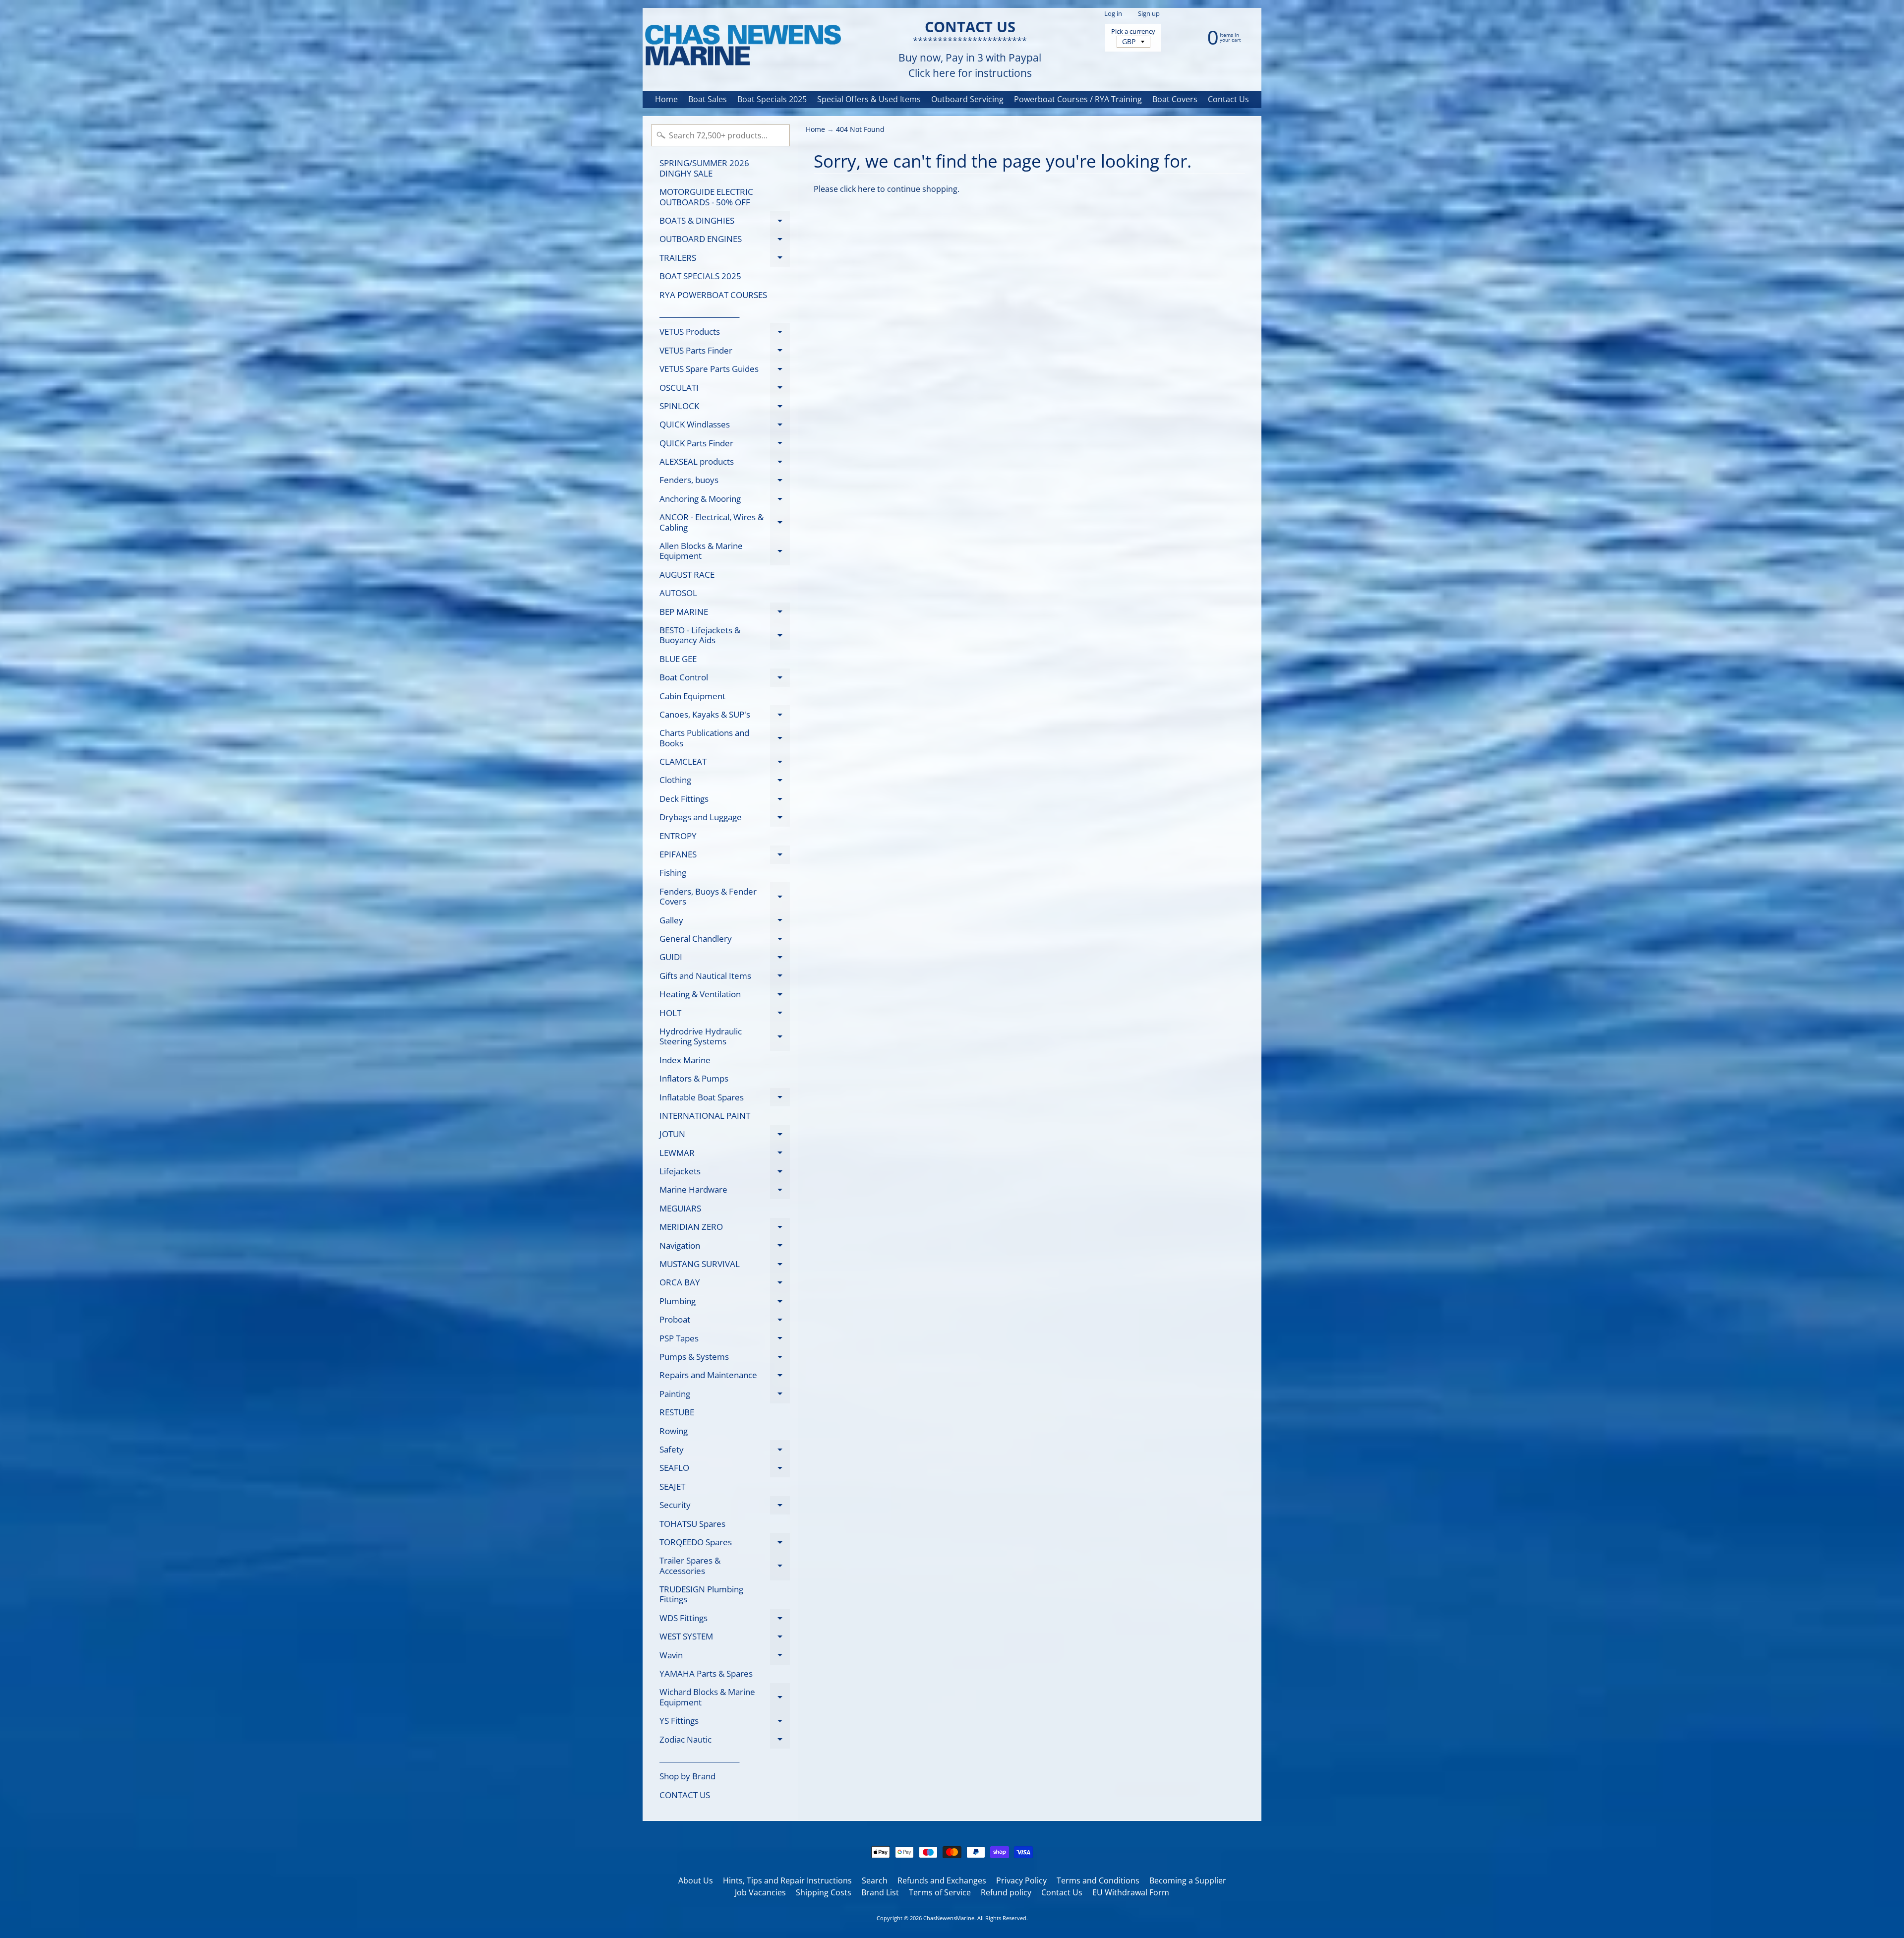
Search (875, 1880)
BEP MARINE (725, 613)
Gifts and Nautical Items (725, 977)
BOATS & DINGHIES (725, 222)
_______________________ (699, 313)
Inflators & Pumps (694, 1078)
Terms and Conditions (1098, 1880)
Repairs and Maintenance (725, 1377)
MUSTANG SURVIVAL (725, 1266)
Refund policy (1006, 1892)
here (866, 189)
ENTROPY (678, 836)
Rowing (674, 1431)
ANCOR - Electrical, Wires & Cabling (725, 523)
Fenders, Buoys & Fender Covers (725, 897)
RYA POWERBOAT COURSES (713, 295)
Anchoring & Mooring (725, 500)
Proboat (725, 1321)
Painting (725, 1395)
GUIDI (725, 959)
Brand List (880, 1892)
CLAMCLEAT (725, 763)
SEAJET (672, 1486)
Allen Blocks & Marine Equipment (725, 551)
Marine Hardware (725, 1191)
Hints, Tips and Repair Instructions (787, 1880)
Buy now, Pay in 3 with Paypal (970, 58)
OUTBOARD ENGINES (725, 241)
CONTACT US (685, 1795)
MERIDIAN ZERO (725, 1229)
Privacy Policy (1021, 1880)
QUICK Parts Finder (725, 445)
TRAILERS (725, 259)
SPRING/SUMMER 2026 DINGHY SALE (704, 168)
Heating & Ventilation (725, 996)
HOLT (725, 1015)
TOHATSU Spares (692, 1524)
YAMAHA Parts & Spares (706, 1673)
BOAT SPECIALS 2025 (700, 276)
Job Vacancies (760, 1892)
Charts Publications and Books (725, 738)
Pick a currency (1133, 31)
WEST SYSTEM (725, 1638)
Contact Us (1228, 99)
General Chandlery (725, 940)
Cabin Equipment (692, 696)
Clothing (725, 782)
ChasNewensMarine (949, 1918)
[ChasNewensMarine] (742, 46)
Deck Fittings (725, 800)
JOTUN (725, 1136)
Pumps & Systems (725, 1358)
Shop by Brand (687, 1776)
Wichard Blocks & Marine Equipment (725, 1697)
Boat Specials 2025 (772, 99)
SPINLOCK (725, 408)
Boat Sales (708, 99)
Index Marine (685, 1060)
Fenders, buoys (725, 482)
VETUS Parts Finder (725, 352)
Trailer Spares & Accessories (725, 1566)
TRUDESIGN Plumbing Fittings (701, 1594)
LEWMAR (725, 1154)
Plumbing (725, 1303)
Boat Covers (1175, 99)
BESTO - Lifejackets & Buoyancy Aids (725, 636)
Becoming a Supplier (1188, 1880)
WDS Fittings (725, 1620)
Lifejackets (725, 1173)
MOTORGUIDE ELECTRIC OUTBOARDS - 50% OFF (706, 197)
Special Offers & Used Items (869, 99)
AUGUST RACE (687, 575)
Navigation (725, 1247)
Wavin (725, 1657)
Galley (725, 922)
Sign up (1149, 14)
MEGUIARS (680, 1208)
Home (666, 99)
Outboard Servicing (967, 99)
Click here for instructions (970, 73)
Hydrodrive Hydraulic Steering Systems (725, 1037)
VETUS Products (725, 333)
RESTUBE (677, 1412)
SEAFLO (725, 1470)
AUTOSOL (678, 593)
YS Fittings (725, 1723)
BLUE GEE (678, 659)
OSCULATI (725, 389)
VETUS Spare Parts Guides (725, 371)
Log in (1113, 14)
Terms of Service (940, 1892)
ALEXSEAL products (725, 463)
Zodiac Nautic (725, 1741)
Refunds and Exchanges (942, 1880)
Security (725, 1507)
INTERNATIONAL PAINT (705, 1116)
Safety (725, 1451)
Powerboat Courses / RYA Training (1078, 99)
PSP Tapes (725, 1340)
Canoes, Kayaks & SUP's (725, 716)
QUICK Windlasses (725, 426)
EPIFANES (725, 856)
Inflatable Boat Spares (725, 1099)
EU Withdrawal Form (1131, 1892)
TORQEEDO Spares (725, 1544)
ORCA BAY (725, 1284)
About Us (696, 1880)
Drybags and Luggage (725, 819)
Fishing (673, 873)
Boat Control (725, 679)
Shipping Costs (824, 1892)
